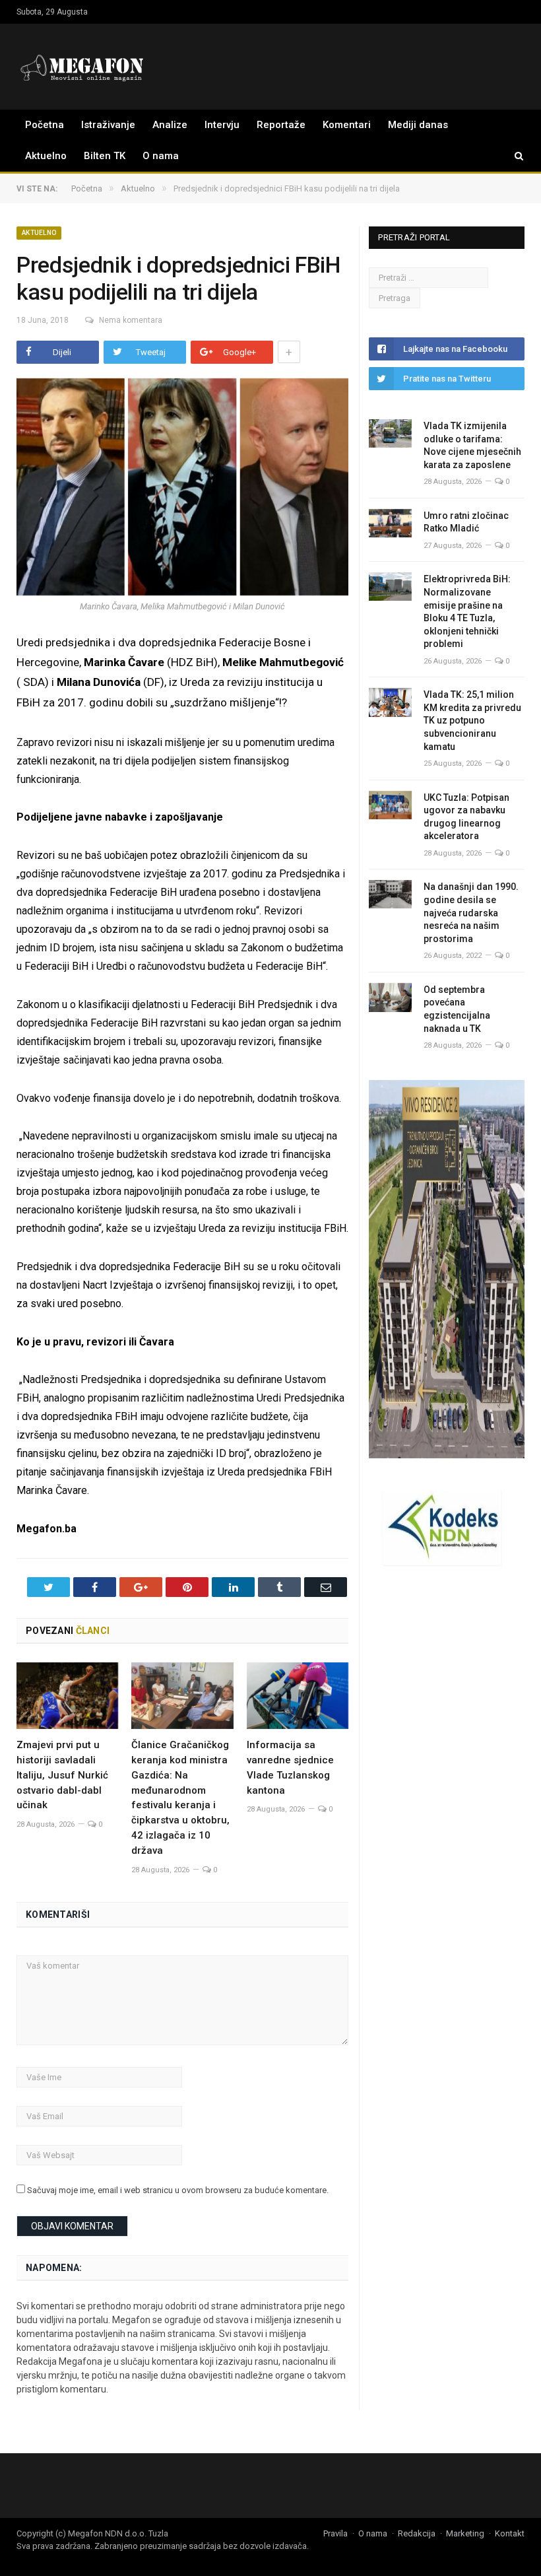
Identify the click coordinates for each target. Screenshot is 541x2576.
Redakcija (417, 2533)
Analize (170, 125)
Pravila (335, 2533)
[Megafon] (82, 66)
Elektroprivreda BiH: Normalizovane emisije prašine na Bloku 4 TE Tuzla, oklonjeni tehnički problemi (467, 611)
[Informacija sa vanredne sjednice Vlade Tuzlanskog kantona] (298, 1696)
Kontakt (510, 2533)
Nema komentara (131, 320)
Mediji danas (418, 125)
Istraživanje (108, 125)
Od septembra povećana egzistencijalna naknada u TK (457, 1009)
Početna (45, 125)
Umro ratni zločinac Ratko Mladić (466, 522)
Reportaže (281, 125)
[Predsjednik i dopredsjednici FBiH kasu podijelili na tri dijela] (182, 489)
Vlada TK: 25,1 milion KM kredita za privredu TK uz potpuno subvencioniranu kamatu (472, 720)
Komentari (347, 125)
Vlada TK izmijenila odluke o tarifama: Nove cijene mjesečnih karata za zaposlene (472, 445)
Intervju (222, 125)
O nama (161, 156)
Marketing (465, 2533)
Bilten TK (105, 156)
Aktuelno (46, 156)
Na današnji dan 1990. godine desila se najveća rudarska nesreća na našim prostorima (471, 912)
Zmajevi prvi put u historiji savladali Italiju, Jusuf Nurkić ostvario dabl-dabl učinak (62, 1775)
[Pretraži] (513, 156)
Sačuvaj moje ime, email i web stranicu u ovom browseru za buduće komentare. (178, 2190)
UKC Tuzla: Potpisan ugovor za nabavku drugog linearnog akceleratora (466, 817)
